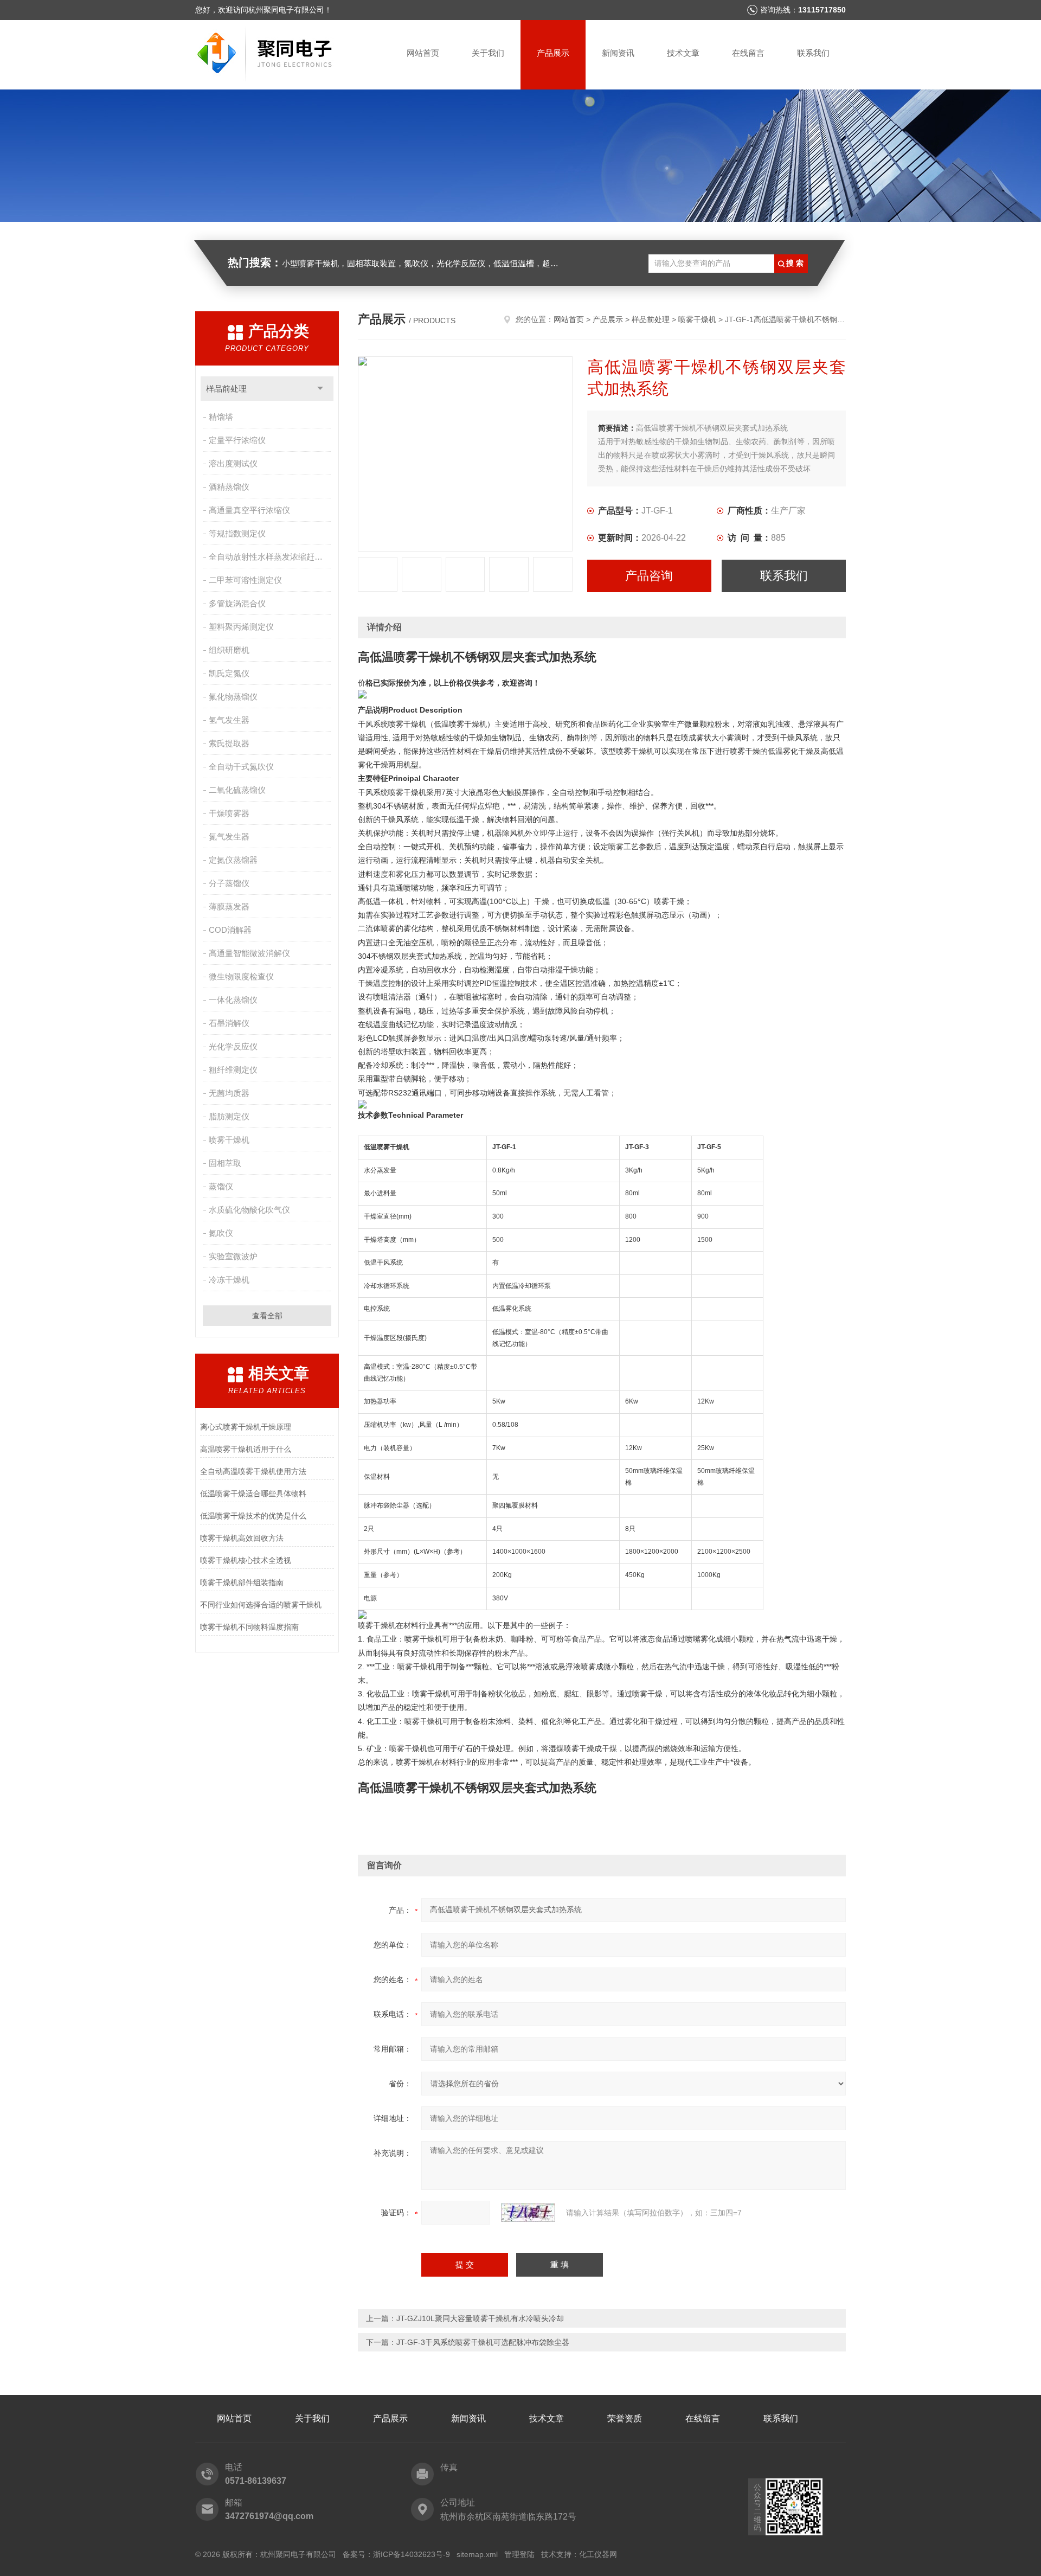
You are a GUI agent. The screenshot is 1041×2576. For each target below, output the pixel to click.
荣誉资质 (625, 2418)
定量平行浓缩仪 (237, 440)
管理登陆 (519, 2554)
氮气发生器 (229, 837)
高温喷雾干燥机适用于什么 (246, 1449)
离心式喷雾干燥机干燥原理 (246, 1427)
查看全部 (267, 1316)
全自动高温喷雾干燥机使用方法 (253, 1471)
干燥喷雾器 (229, 813)
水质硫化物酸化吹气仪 (249, 1210)
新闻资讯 (618, 53)
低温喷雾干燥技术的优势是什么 (253, 1516)
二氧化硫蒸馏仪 (237, 790)
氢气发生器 (229, 720)
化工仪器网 (598, 2554)
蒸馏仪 (221, 1186)
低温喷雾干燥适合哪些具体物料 (253, 1494)
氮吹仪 (221, 1233)
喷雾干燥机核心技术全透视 (246, 1560)
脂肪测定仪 (229, 1116)
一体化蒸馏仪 (233, 1000)
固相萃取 (225, 1163)
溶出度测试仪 (233, 463)
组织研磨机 (229, 650)
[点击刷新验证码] (528, 2213)
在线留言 (748, 53)
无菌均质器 (229, 1093)
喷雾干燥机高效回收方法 (242, 1538)
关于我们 (488, 53)
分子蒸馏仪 (229, 883)
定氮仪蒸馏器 (233, 860)
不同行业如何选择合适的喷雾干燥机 (261, 1605)
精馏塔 (221, 417)
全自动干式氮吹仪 (241, 767)
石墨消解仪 (229, 1023)
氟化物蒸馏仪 (233, 697)
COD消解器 (230, 930)
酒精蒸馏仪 (229, 487)
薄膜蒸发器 (229, 906)
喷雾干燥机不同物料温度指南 (249, 1627)
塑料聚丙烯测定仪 (241, 627)
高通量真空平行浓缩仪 (249, 510)
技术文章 (683, 53)
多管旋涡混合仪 (237, 603)
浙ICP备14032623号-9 (412, 2554)
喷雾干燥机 (229, 1140)
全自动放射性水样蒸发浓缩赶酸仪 (270, 557)
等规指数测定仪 (237, 533)
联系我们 (813, 53)
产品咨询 (649, 576)
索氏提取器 (229, 743)
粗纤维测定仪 (233, 1070)
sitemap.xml (477, 2554)
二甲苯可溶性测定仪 (245, 580)
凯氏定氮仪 (229, 673)
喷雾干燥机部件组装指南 (242, 1582)
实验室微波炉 (233, 1256)
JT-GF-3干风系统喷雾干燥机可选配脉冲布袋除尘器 (483, 2342)
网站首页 (423, 53)
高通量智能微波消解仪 (249, 953)
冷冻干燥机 (229, 1280)
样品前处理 (226, 389)
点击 (320, 389)
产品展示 (553, 53)
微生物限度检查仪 (241, 976)
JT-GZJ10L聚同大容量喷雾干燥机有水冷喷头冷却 (480, 2318)
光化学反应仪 (233, 1046)
